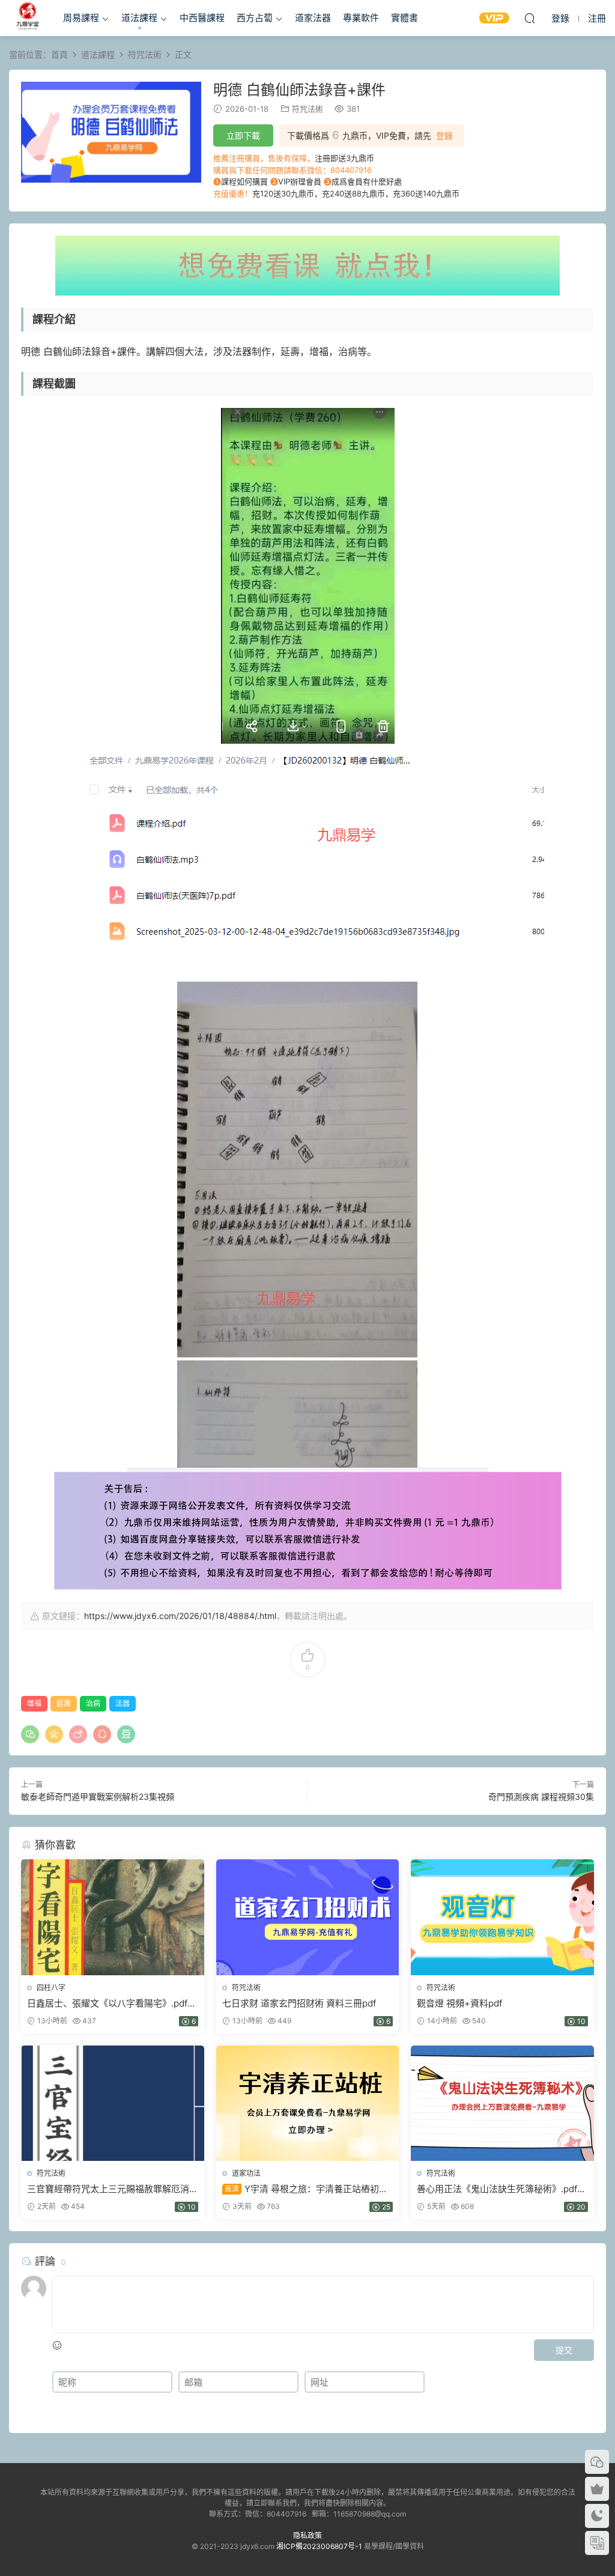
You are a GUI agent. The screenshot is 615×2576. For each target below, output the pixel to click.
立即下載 (243, 135)
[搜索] (530, 18)
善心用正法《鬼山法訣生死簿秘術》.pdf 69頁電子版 (497, 2189)
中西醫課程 (202, 18)
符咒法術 (307, 109)
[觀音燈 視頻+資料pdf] (502, 1917)
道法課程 (139, 18)
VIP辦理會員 (300, 181)
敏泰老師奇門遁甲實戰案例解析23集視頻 (98, 1797)
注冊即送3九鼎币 (344, 158)
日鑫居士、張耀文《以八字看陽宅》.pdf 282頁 (107, 2003)
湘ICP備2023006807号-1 (319, 2546)
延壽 (64, 1703)
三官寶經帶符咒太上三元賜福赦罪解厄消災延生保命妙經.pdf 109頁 (108, 2189)
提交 (564, 2350)
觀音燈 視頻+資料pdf (459, 2003)
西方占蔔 (255, 18)
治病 (93, 1703)
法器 (123, 1703)
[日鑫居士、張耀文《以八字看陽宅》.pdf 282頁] (113, 1917)
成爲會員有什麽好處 (367, 181)
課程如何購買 (244, 181)
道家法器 (313, 18)
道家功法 (246, 2173)
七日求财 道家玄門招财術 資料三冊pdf (299, 2003)
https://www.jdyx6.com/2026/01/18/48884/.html (180, 1616)
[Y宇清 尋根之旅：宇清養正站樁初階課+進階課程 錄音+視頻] (308, 2103)
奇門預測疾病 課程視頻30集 (541, 1797)
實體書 (404, 18)
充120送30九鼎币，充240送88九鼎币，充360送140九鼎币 (356, 193)
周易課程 (81, 18)
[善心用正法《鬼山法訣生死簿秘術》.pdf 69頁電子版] (502, 2103)
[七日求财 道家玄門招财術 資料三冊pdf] (308, 1917)
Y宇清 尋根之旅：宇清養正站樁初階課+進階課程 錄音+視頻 (305, 2189)
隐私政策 (307, 2535)
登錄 (444, 136)
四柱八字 (51, 1988)
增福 (34, 1703)
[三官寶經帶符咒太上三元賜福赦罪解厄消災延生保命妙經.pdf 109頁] (113, 2103)
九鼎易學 (27, 18)
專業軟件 (361, 18)
